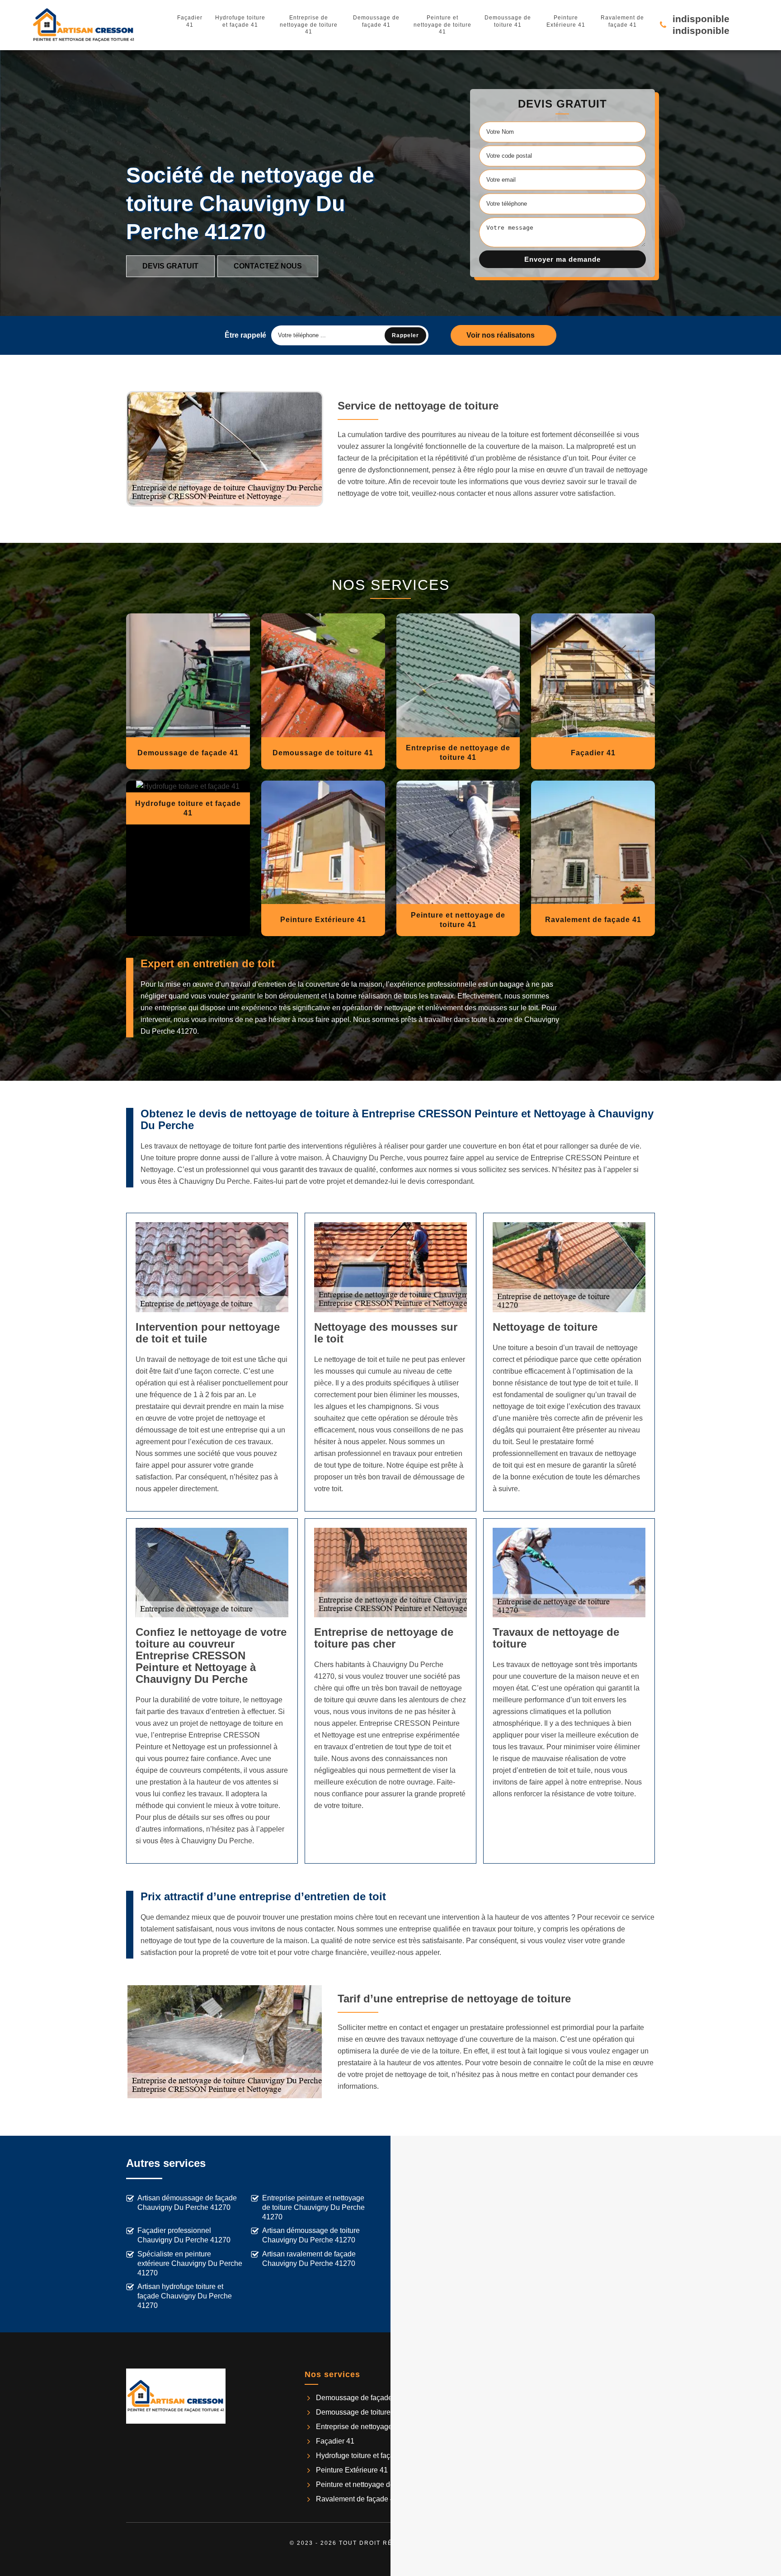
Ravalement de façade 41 (622, 21)
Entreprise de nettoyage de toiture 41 (309, 25)
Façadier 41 (190, 21)
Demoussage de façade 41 (376, 21)
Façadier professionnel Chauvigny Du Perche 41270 (184, 2235)
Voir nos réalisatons (501, 335)
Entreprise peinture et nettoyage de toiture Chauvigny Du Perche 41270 (313, 2207)
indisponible (701, 19)
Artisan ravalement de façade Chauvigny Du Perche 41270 (309, 2259)
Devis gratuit (170, 266)
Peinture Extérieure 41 (566, 21)
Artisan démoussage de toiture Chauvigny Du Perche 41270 (311, 2235)
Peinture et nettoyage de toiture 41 (442, 25)
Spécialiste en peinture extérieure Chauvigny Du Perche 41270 (190, 2263)
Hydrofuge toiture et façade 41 (240, 21)
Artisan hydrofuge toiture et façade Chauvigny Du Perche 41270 (185, 2296)
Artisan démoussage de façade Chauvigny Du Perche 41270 (187, 2203)
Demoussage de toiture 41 (508, 21)
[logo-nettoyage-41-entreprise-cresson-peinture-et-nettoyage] (84, 25)
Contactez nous (268, 266)
